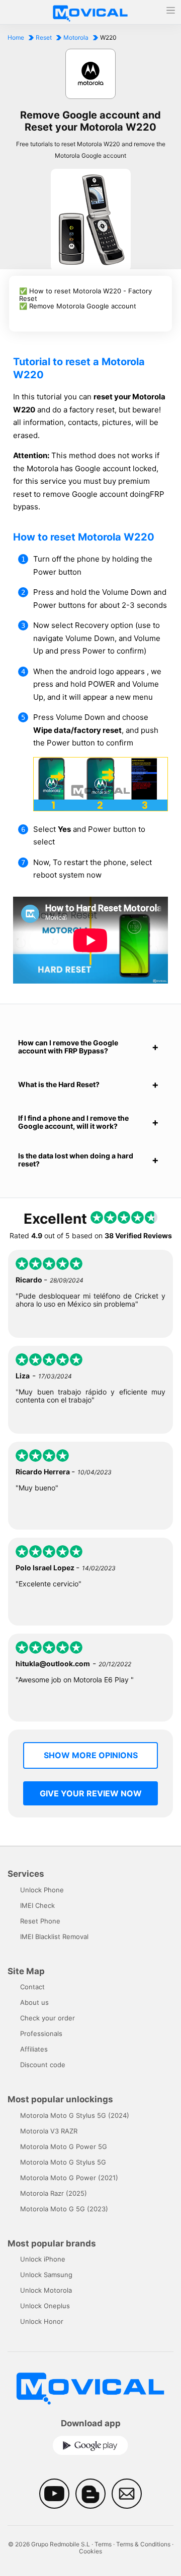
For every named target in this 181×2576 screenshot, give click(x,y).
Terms (103, 2544)
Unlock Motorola (46, 2290)
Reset (44, 37)
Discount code (43, 2065)
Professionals (41, 2033)
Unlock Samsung (46, 2275)
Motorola (76, 37)
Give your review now (91, 1793)
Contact (32, 1987)
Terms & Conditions (143, 2544)
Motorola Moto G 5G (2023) (64, 2209)
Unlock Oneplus (45, 2306)
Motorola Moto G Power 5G (64, 2146)
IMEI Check (37, 1905)
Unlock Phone (42, 1890)
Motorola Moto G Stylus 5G (63, 2162)
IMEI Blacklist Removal (54, 1937)
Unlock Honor (42, 2321)
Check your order (48, 2018)
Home (16, 37)
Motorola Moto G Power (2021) (69, 2178)
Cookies (90, 2551)
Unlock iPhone (43, 2259)
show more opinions (91, 1755)
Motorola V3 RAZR (49, 2131)
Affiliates (34, 2049)
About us (34, 2002)
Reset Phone (40, 1921)
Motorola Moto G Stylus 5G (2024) (75, 2115)
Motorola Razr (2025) (54, 2193)
